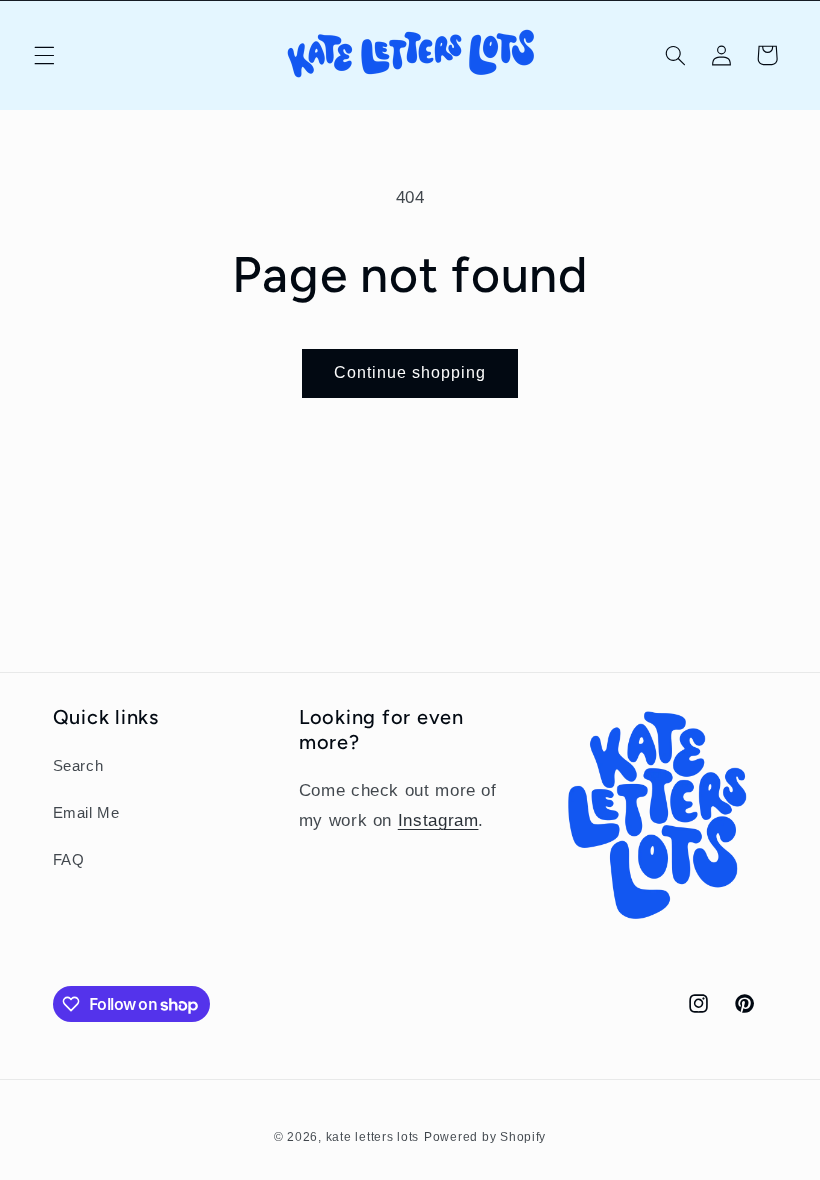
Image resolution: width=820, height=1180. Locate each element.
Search (78, 766)
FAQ (69, 860)
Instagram (438, 820)
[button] (44, 55)
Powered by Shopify (485, 1137)
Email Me (86, 813)
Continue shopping (410, 372)
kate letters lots (373, 1137)
